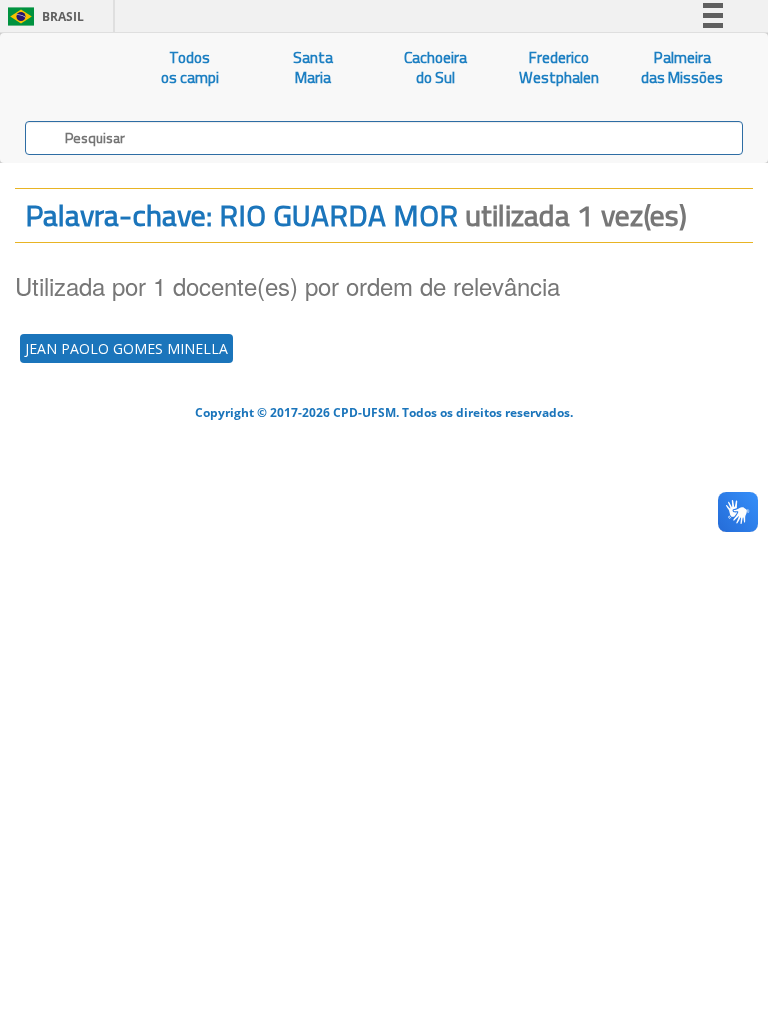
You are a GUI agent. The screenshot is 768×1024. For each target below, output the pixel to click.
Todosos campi (190, 67)
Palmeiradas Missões (682, 67)
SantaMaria (313, 67)
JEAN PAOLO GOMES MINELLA (126, 348)
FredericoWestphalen (559, 67)
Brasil (42, 16)
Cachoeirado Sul (435, 67)
